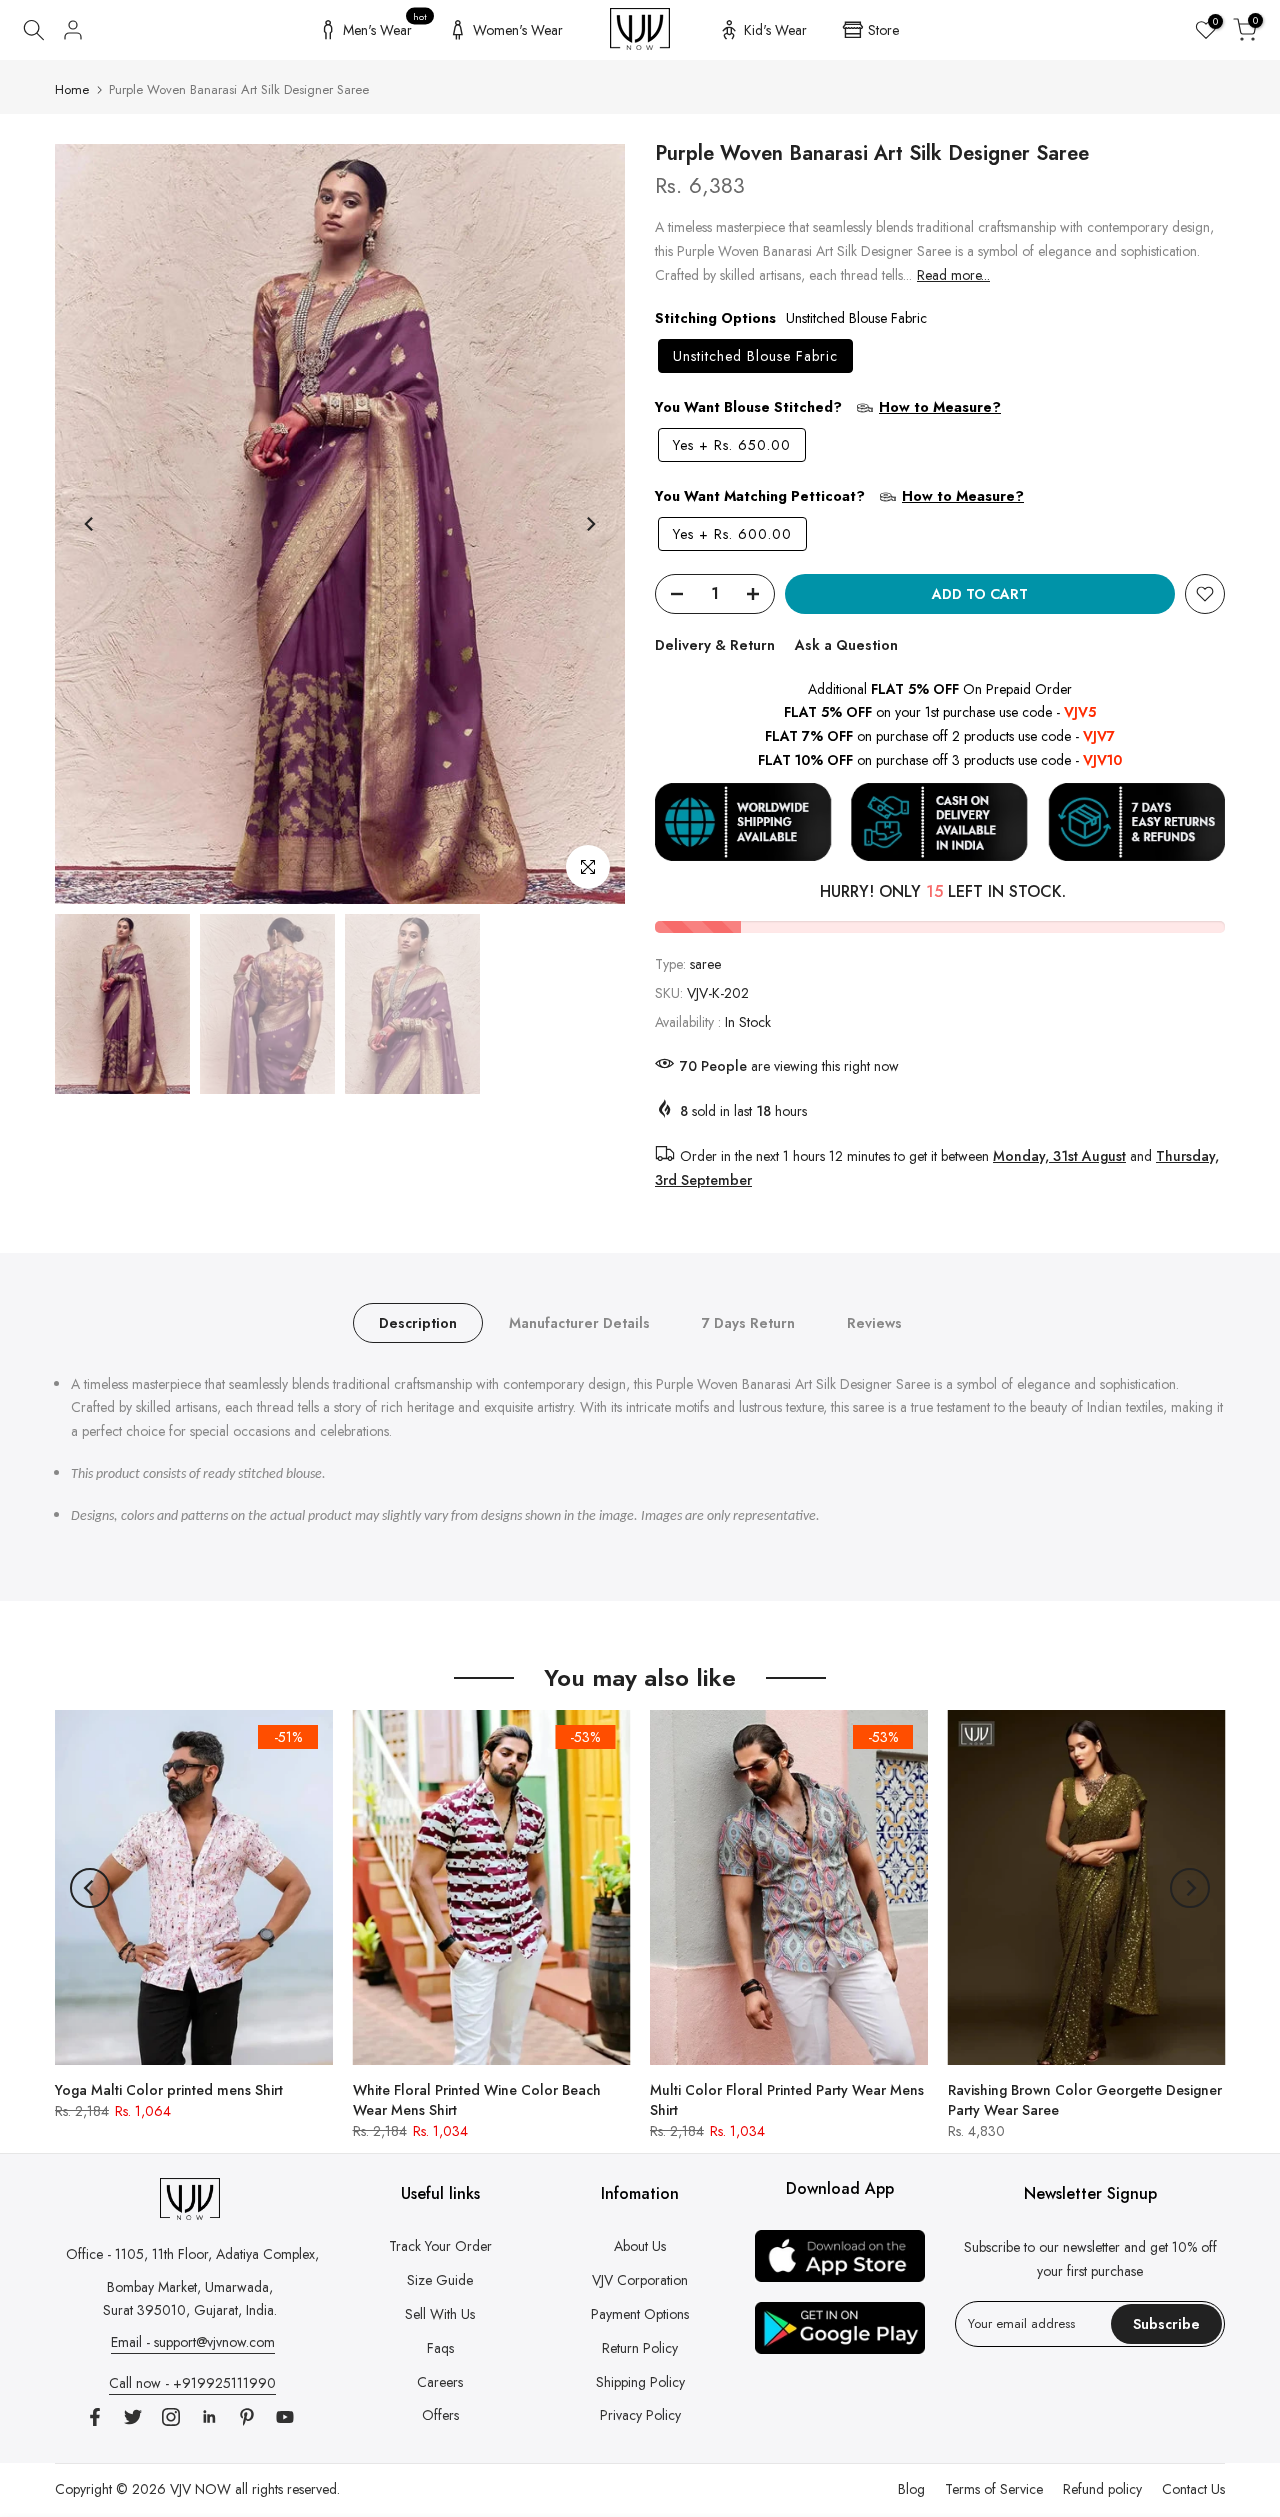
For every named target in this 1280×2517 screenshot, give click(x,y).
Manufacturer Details (579, 1322)
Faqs (440, 2348)
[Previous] (90, 524)
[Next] (590, 524)
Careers (440, 2382)
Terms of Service (994, 2489)
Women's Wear (518, 30)
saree (705, 964)
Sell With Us (440, 2314)
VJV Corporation (640, 2280)
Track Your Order (440, 2246)
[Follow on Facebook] (95, 2417)
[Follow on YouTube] (285, 2417)
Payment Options (640, 2314)
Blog (911, 2489)
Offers (440, 2415)
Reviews (874, 1322)
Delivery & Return (715, 645)
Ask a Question (846, 645)
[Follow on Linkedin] (209, 2417)
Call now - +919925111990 (192, 2383)
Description (418, 1322)
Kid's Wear (775, 30)
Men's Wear (385, 27)
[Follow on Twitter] (133, 2417)
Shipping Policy (640, 2382)
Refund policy (1102, 2489)
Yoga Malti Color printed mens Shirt (169, 2090)
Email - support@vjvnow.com (193, 2342)
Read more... (953, 275)
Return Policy (640, 2348)
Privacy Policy (640, 2415)
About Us (640, 2246)
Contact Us (1193, 2489)
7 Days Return (748, 1322)
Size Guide (440, 2280)
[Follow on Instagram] (171, 2417)
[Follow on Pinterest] (247, 2417)
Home (72, 89)
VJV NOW (200, 2489)
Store (883, 30)
